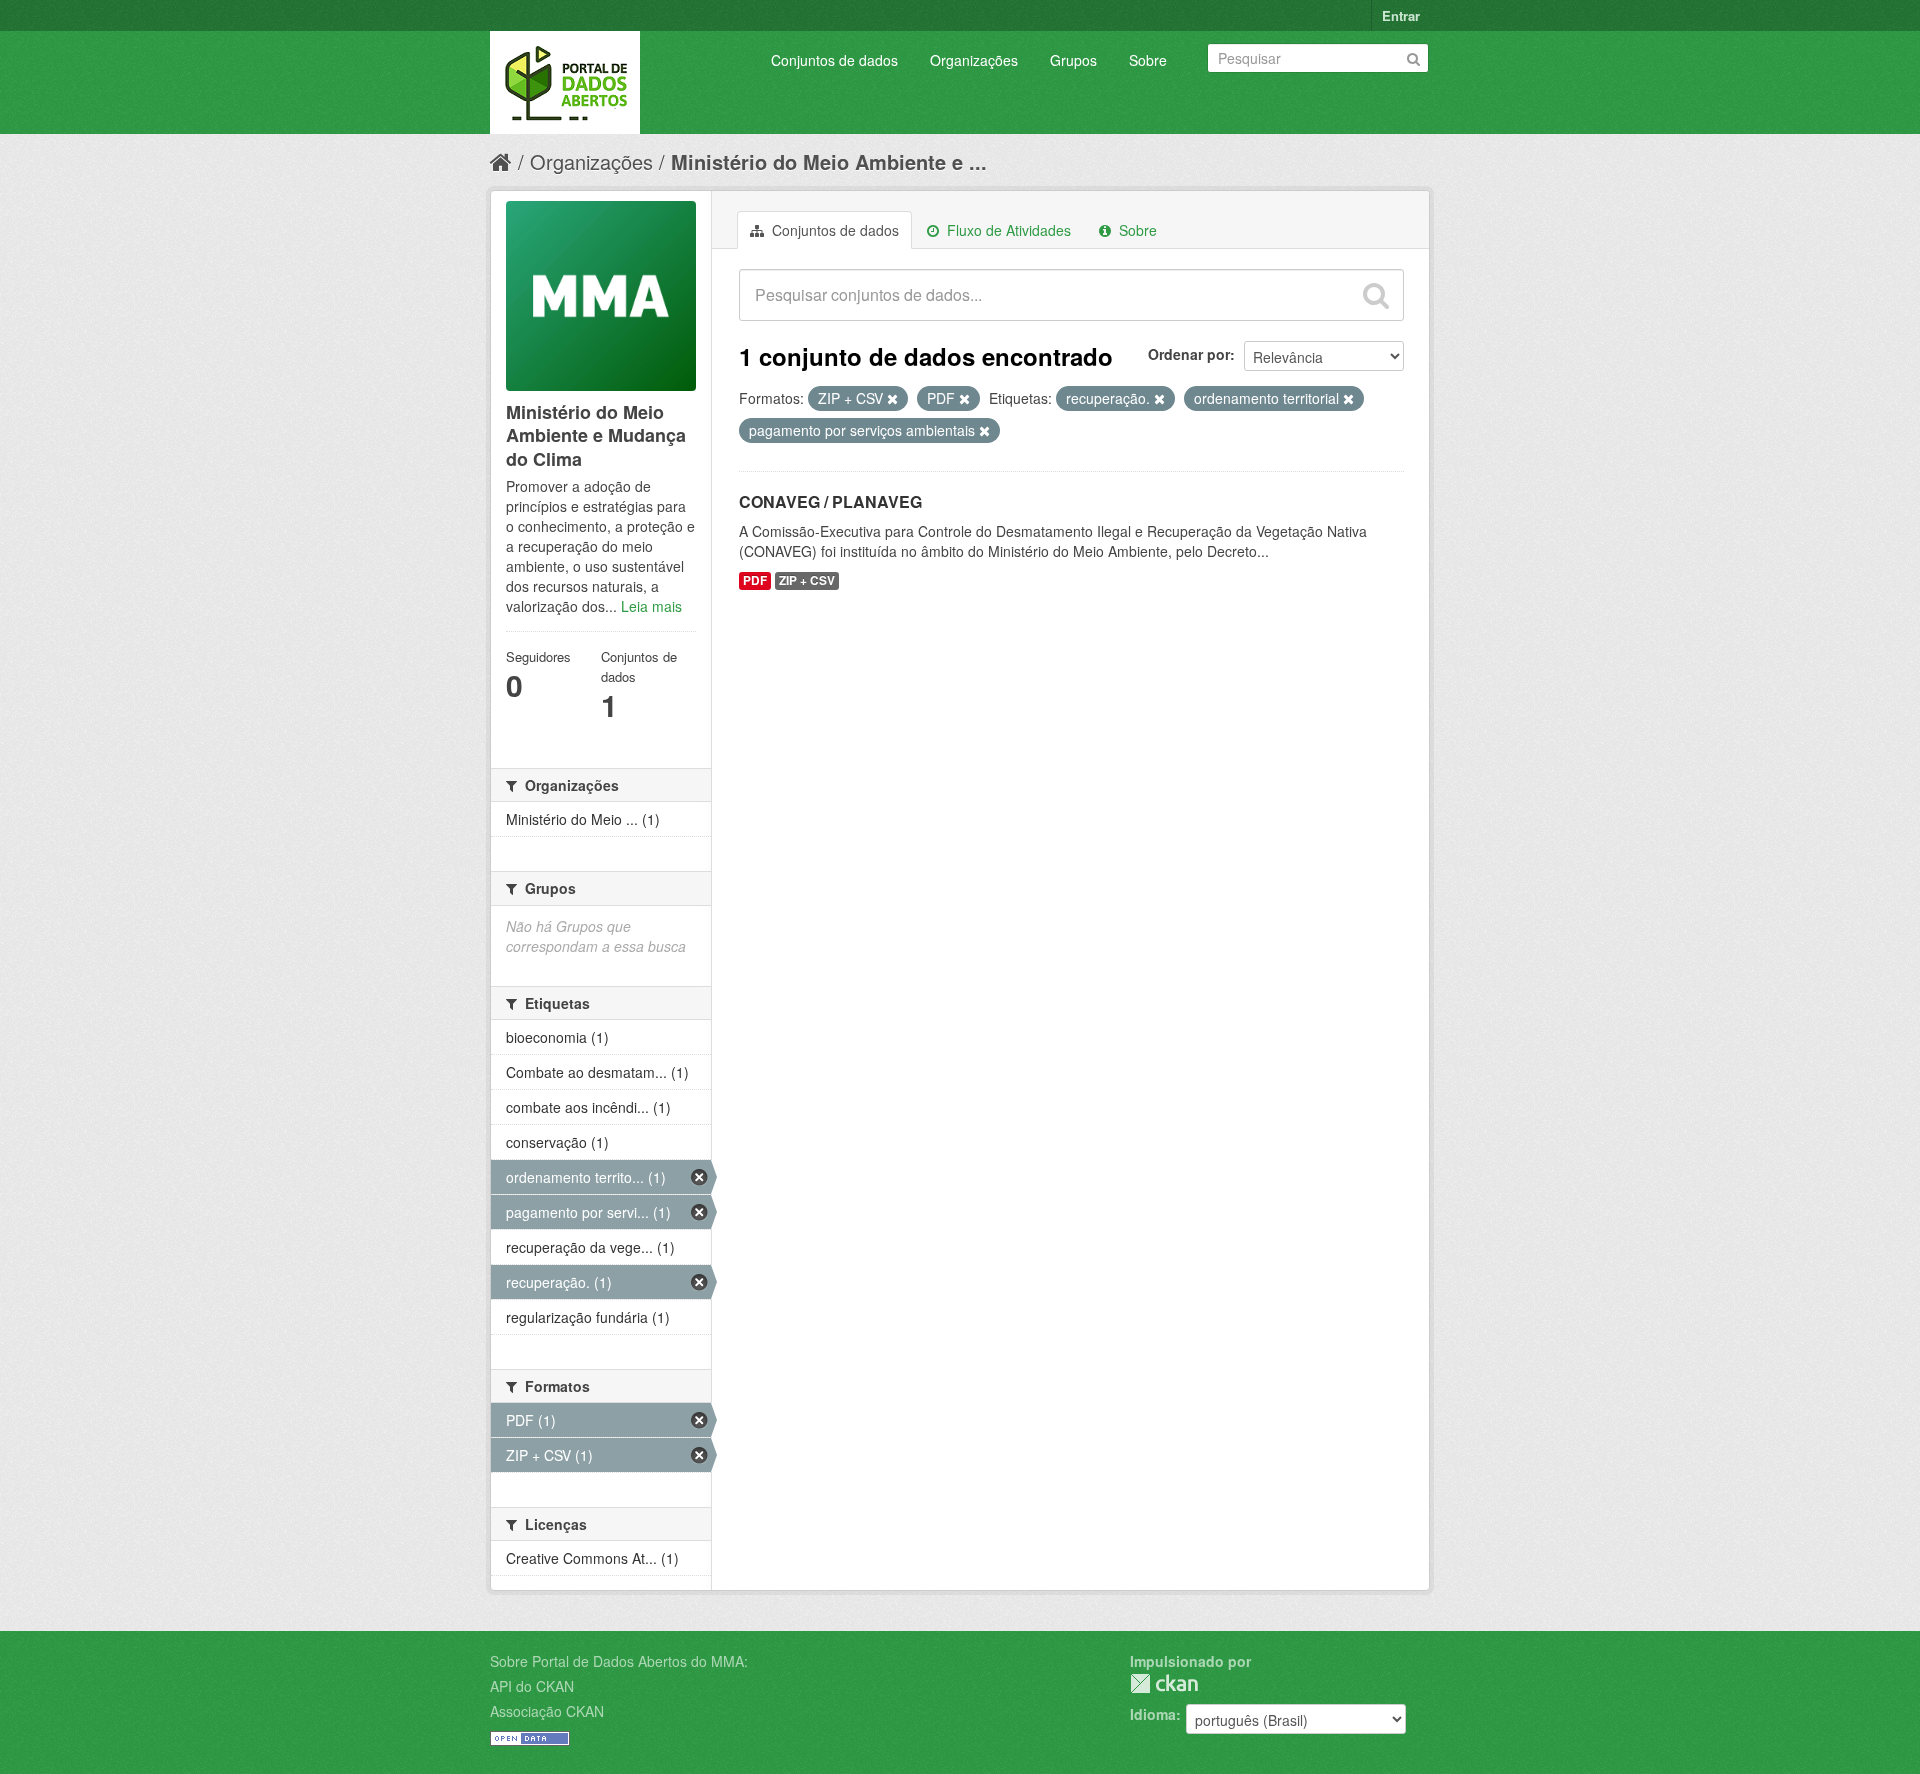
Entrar (1401, 15)
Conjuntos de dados (834, 60)
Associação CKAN (547, 1711)
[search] (1376, 295)
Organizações (974, 60)
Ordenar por (1189, 354)
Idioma (1153, 1714)
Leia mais (651, 606)
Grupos (1073, 60)
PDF (755, 580)
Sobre (1148, 60)
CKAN (1164, 1683)
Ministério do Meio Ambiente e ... (829, 161)
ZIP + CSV (807, 580)
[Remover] (892, 399)
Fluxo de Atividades (1007, 230)
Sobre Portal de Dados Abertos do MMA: (619, 1661)
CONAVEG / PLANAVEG (830, 501)
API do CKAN (532, 1686)
